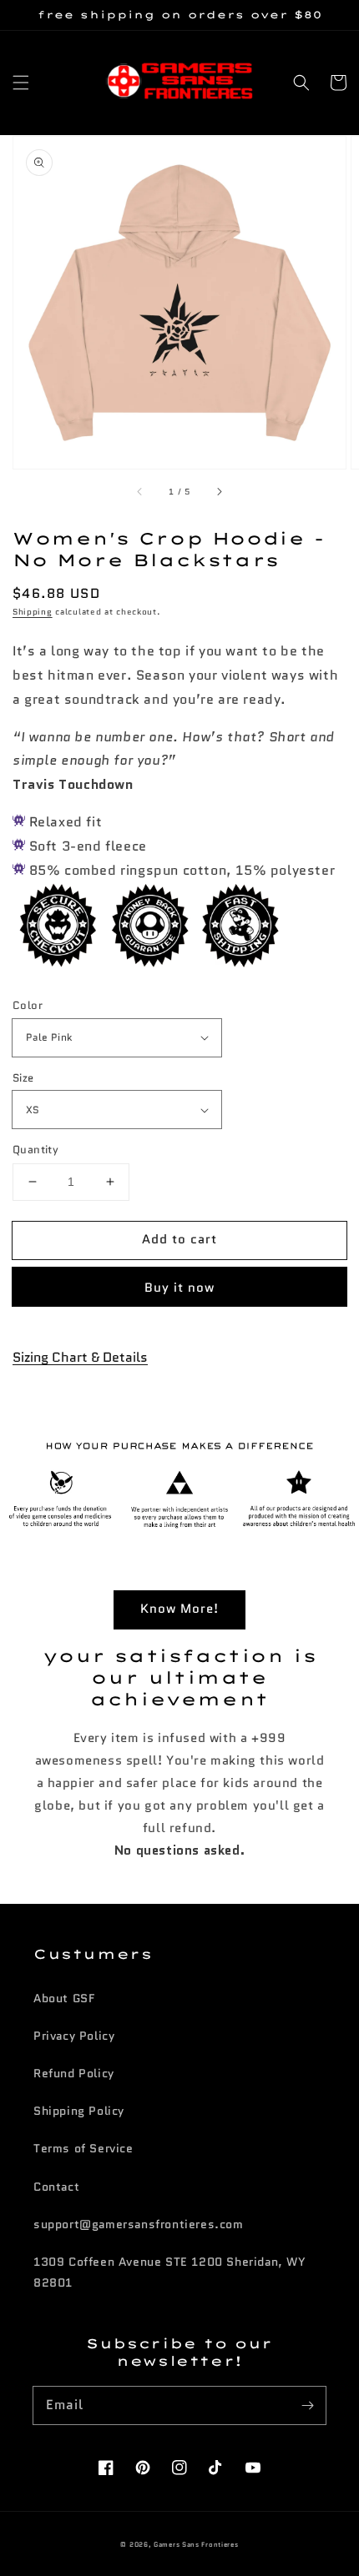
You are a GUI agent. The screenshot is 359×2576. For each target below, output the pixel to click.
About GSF (64, 1998)
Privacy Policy (74, 2036)
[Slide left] (140, 492)
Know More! (179, 1609)
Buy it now (179, 1288)
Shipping (33, 612)
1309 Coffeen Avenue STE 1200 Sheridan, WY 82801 (170, 2272)
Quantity (35, 1150)
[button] (21, 83)
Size (23, 1078)
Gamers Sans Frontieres (196, 2544)
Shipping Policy (79, 2111)
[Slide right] (219, 492)
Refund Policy (74, 2073)
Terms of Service (83, 2148)
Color (28, 1005)
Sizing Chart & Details (80, 1357)
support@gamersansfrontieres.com (139, 2224)
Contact (56, 2187)
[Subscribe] (307, 2405)
